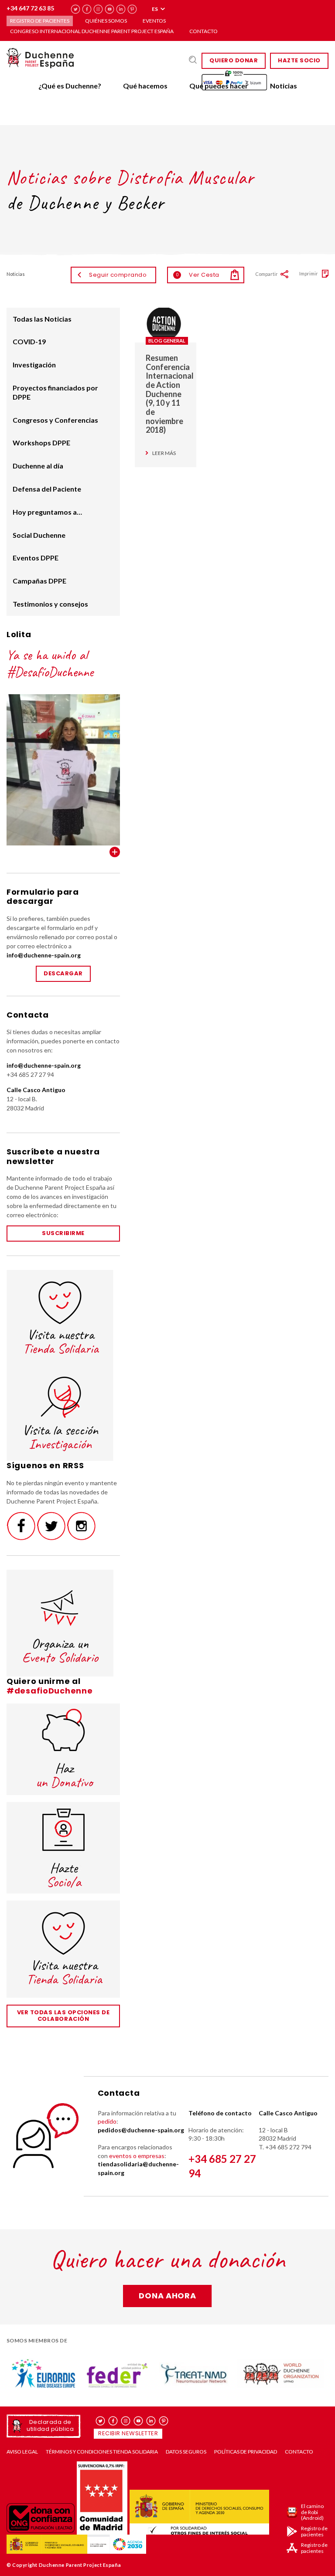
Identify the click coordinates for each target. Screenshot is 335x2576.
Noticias (284, 86)
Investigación (34, 365)
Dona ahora (167, 2296)
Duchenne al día (38, 466)
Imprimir (309, 273)
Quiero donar (234, 60)
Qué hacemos (145, 86)
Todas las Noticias (42, 319)
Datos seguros (186, 2452)
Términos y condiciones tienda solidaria (102, 2452)
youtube (110, 9)
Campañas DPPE (39, 581)
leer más (164, 453)
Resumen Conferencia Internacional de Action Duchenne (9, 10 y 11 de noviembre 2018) (170, 394)
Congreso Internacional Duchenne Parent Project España (92, 31)
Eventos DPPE (36, 558)
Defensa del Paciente (47, 489)
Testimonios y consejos (50, 604)
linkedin (121, 9)
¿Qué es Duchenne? (70, 86)
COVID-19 (29, 341)
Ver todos (115, 852)
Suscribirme (63, 1233)
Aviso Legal (22, 2452)
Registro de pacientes (40, 21)
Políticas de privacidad (246, 2452)
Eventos (154, 21)
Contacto (203, 31)
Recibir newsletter (128, 2433)
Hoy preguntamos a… (47, 512)
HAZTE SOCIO (299, 60)
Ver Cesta (198, 275)
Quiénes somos (106, 21)
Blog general (167, 341)
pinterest (132, 9)
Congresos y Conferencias (55, 420)
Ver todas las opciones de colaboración (63, 2016)
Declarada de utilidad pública (50, 2425)
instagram (98, 9)
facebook (87, 9)
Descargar (63, 973)
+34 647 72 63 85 (30, 8)
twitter (76, 9)
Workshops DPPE (41, 443)
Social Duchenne (39, 535)
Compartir (267, 274)
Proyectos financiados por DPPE (55, 392)
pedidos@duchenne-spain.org (141, 2130)
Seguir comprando (118, 275)
